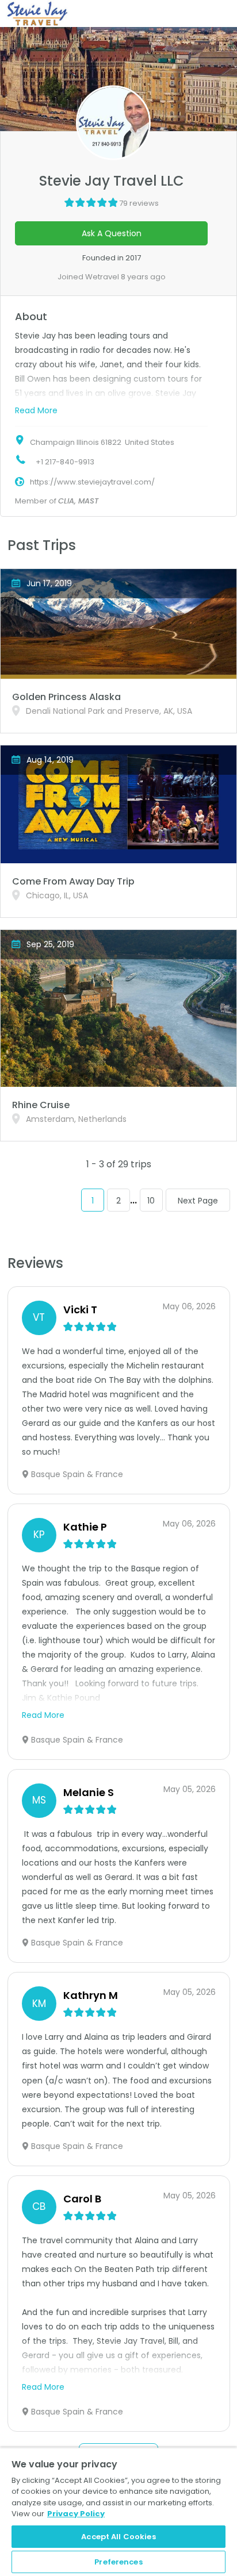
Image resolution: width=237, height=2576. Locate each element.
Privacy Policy (76, 2514)
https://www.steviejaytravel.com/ (92, 482)
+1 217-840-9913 (65, 462)
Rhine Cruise (41, 1105)
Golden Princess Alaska (66, 697)
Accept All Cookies (118, 2537)
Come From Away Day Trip (73, 881)
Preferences (118, 2562)
